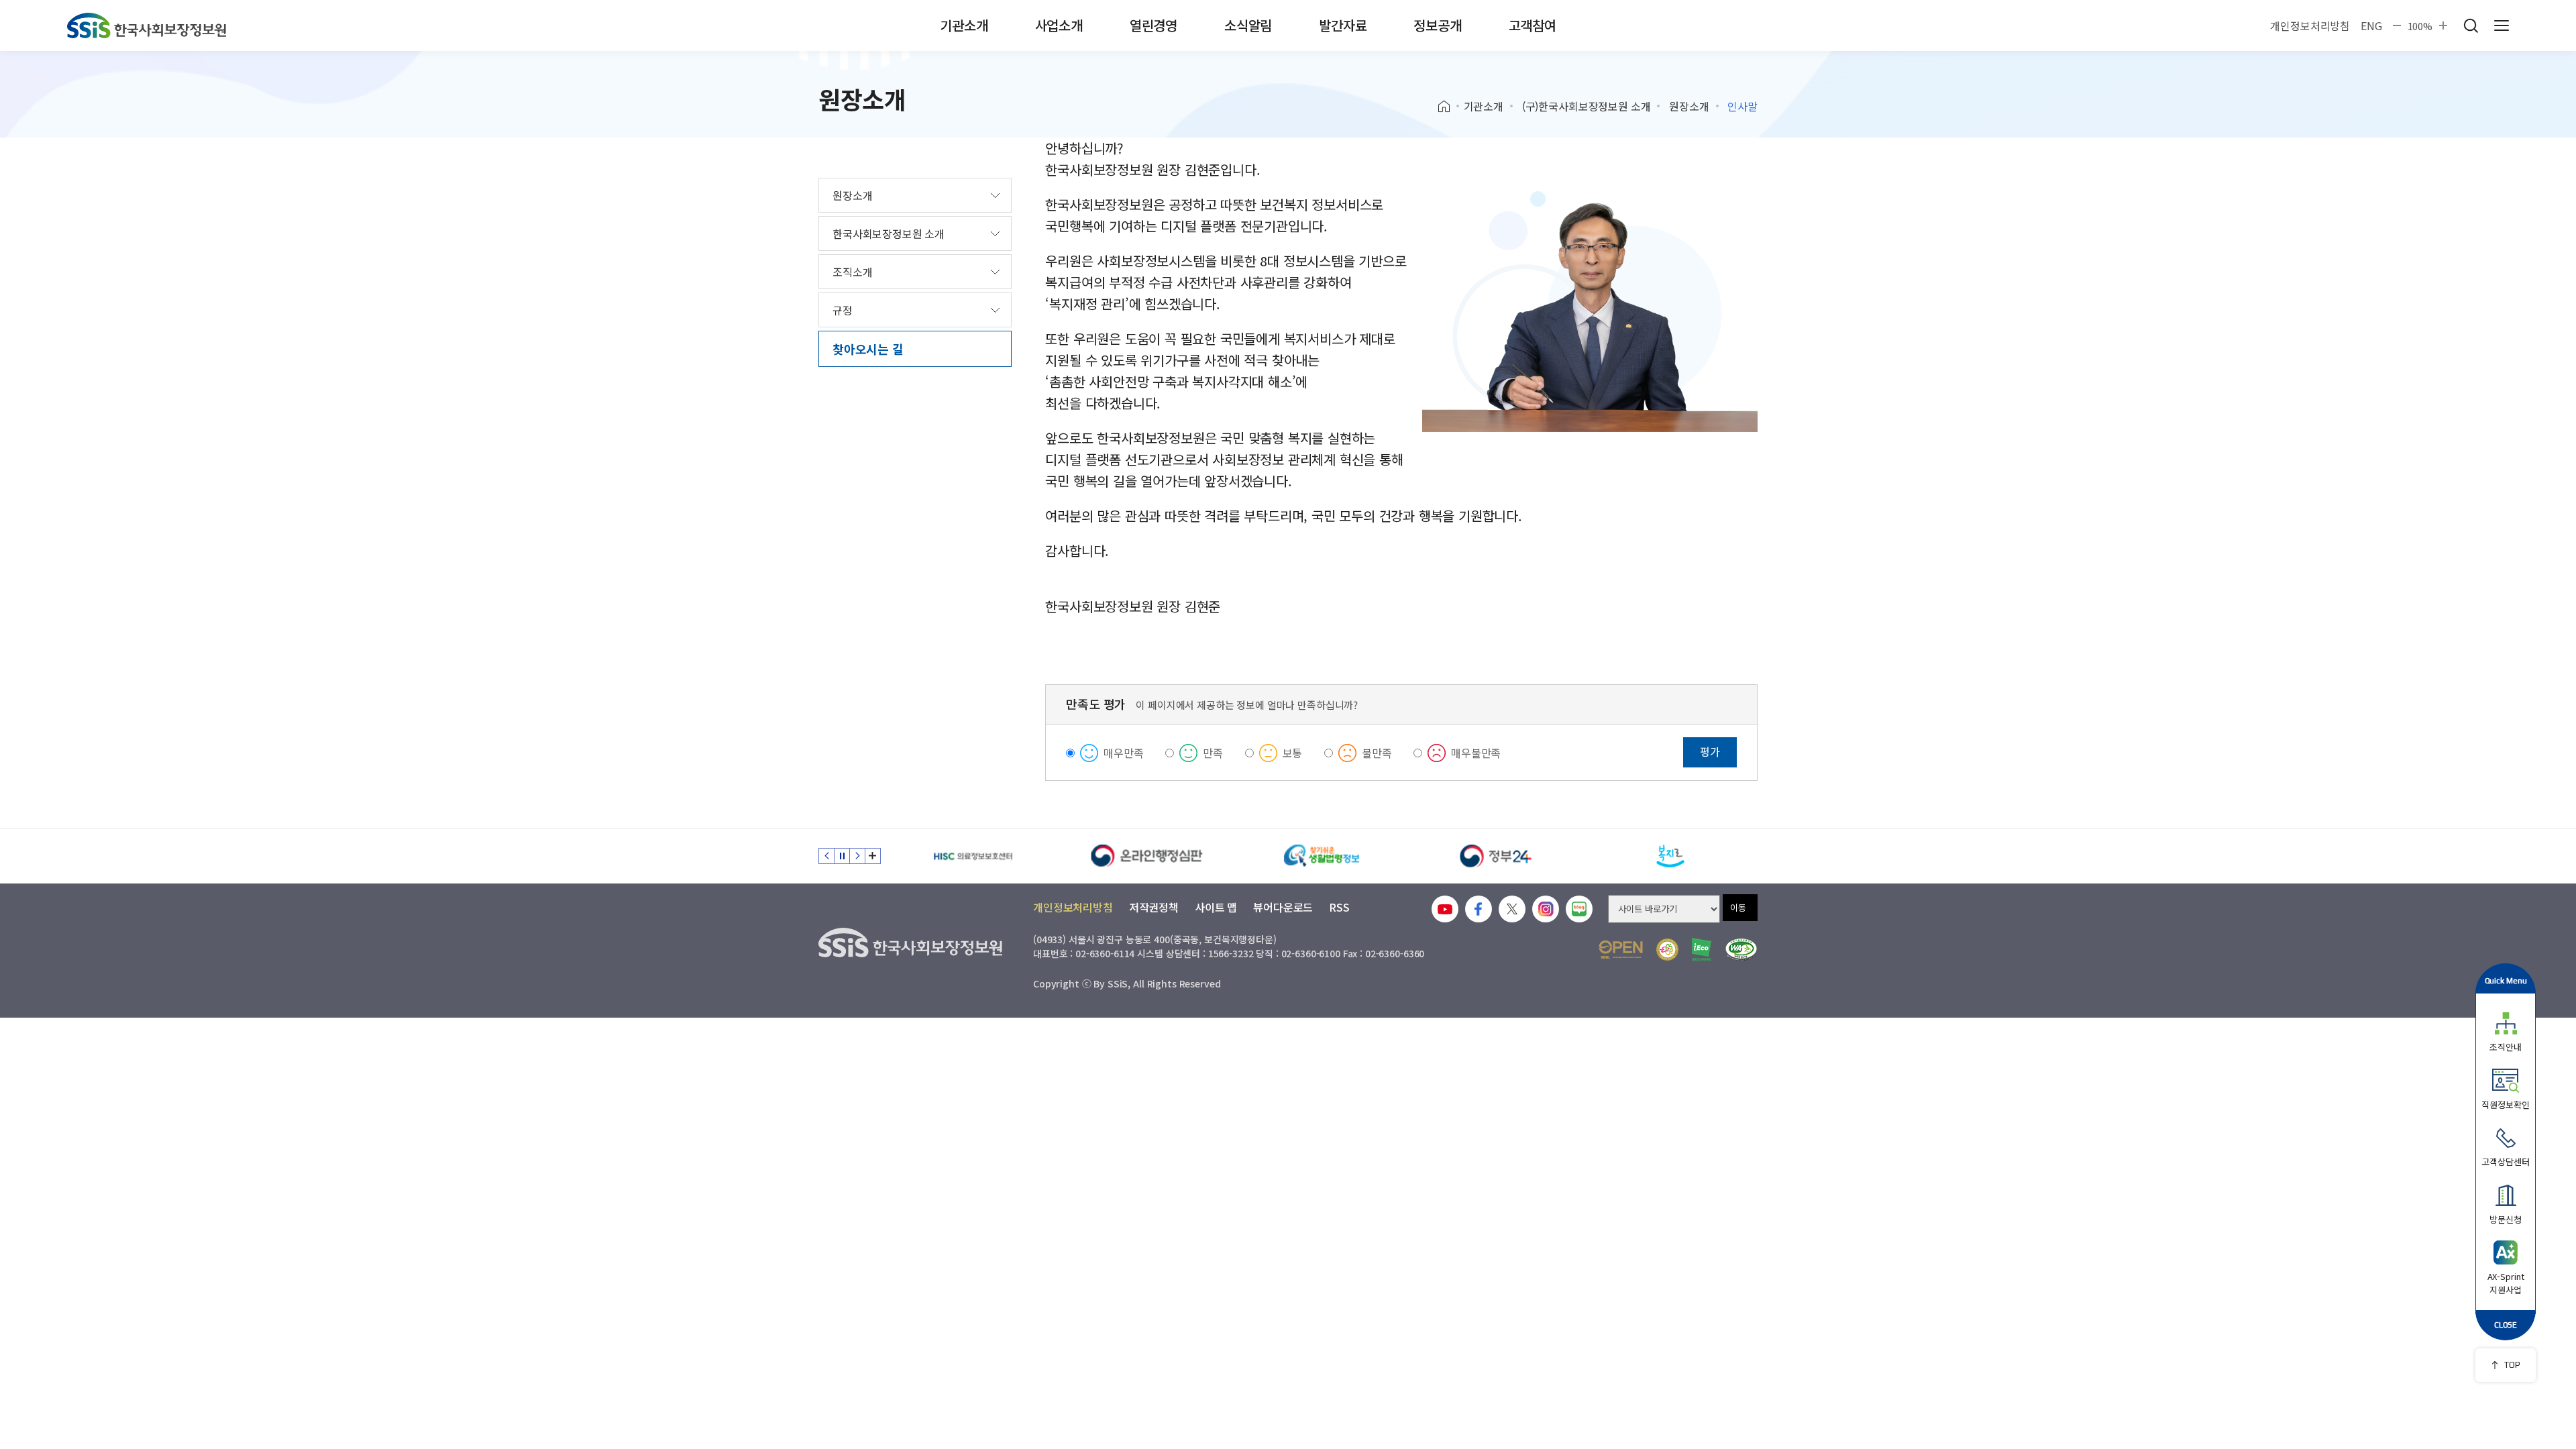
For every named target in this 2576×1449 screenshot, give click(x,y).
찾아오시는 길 (868, 349)
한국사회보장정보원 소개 (889, 233)
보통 (1293, 753)
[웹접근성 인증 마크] (1741, 950)
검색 (2471, 25)
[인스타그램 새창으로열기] (1546, 909)
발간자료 (1343, 25)
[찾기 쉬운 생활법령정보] (1322, 856)
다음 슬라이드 (857, 856)
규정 (843, 310)
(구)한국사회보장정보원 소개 (1587, 106)
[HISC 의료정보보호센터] (973, 856)
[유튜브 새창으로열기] (1445, 909)
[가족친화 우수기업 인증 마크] (1667, 950)
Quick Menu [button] (2506, 980)
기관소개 (964, 25)
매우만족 (1123, 753)
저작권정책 (1154, 907)
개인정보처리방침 (2310, 25)
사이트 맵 (1216, 907)
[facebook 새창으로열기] (1479, 909)
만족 (1213, 753)
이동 (1738, 907)
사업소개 (1059, 25)
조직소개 (852, 272)
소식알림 (1248, 25)
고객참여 (1533, 25)
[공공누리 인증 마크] (1621, 950)
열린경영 (1153, 25)
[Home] (1449, 107)
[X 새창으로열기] (1512, 909)
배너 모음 (873, 856)
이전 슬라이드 (826, 856)
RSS (1339, 907)
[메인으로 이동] (147, 25)
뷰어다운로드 (1283, 907)
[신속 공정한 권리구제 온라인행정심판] (1147, 856)
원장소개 (1689, 106)
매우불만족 (1476, 753)
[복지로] (1670, 856)
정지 (842, 856)
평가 (1710, 751)
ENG (2371, 25)
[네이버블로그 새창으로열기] (1579, 909)
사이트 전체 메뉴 (2502, 25)
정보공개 (1437, 25)
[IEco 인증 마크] (1702, 949)
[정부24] (1496, 856)
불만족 (1377, 753)
